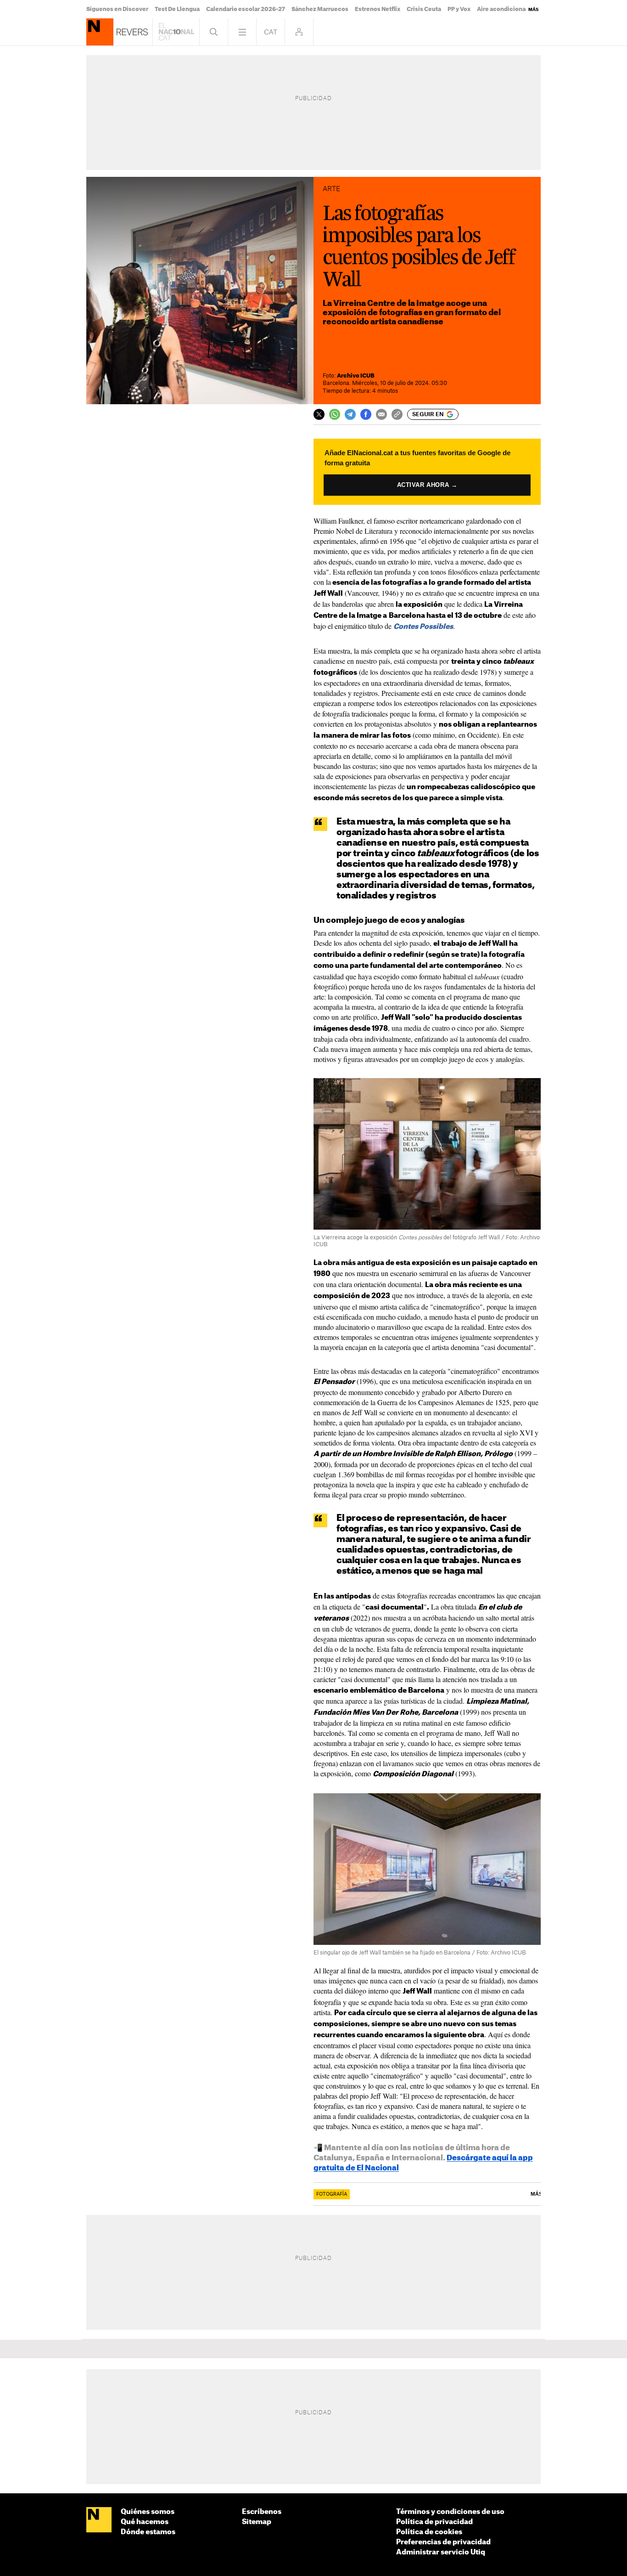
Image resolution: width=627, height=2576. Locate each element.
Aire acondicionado (505, 9)
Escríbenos (262, 2512)
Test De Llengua (177, 9)
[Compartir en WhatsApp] (335, 414)
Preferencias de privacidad (443, 2542)
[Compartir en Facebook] (366, 414)
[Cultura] (100, 32)
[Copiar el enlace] (397, 414)
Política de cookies (429, 2532)
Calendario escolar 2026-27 (246, 9)
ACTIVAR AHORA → (427, 485)
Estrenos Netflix (378, 9)
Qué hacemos (145, 2522)
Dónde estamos (148, 2532)
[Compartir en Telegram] (350, 414)
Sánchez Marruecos (320, 9)
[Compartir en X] (319, 414)
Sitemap (257, 2522)
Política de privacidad (434, 2522)
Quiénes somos (148, 2512)
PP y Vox (459, 9)
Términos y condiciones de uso (450, 2512)
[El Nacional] (99, 2520)
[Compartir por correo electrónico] (381, 414)
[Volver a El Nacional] (176, 32)
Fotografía (332, 2194)
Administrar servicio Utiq (441, 2552)
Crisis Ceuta (424, 9)
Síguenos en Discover (117, 9)
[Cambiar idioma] (271, 32)
